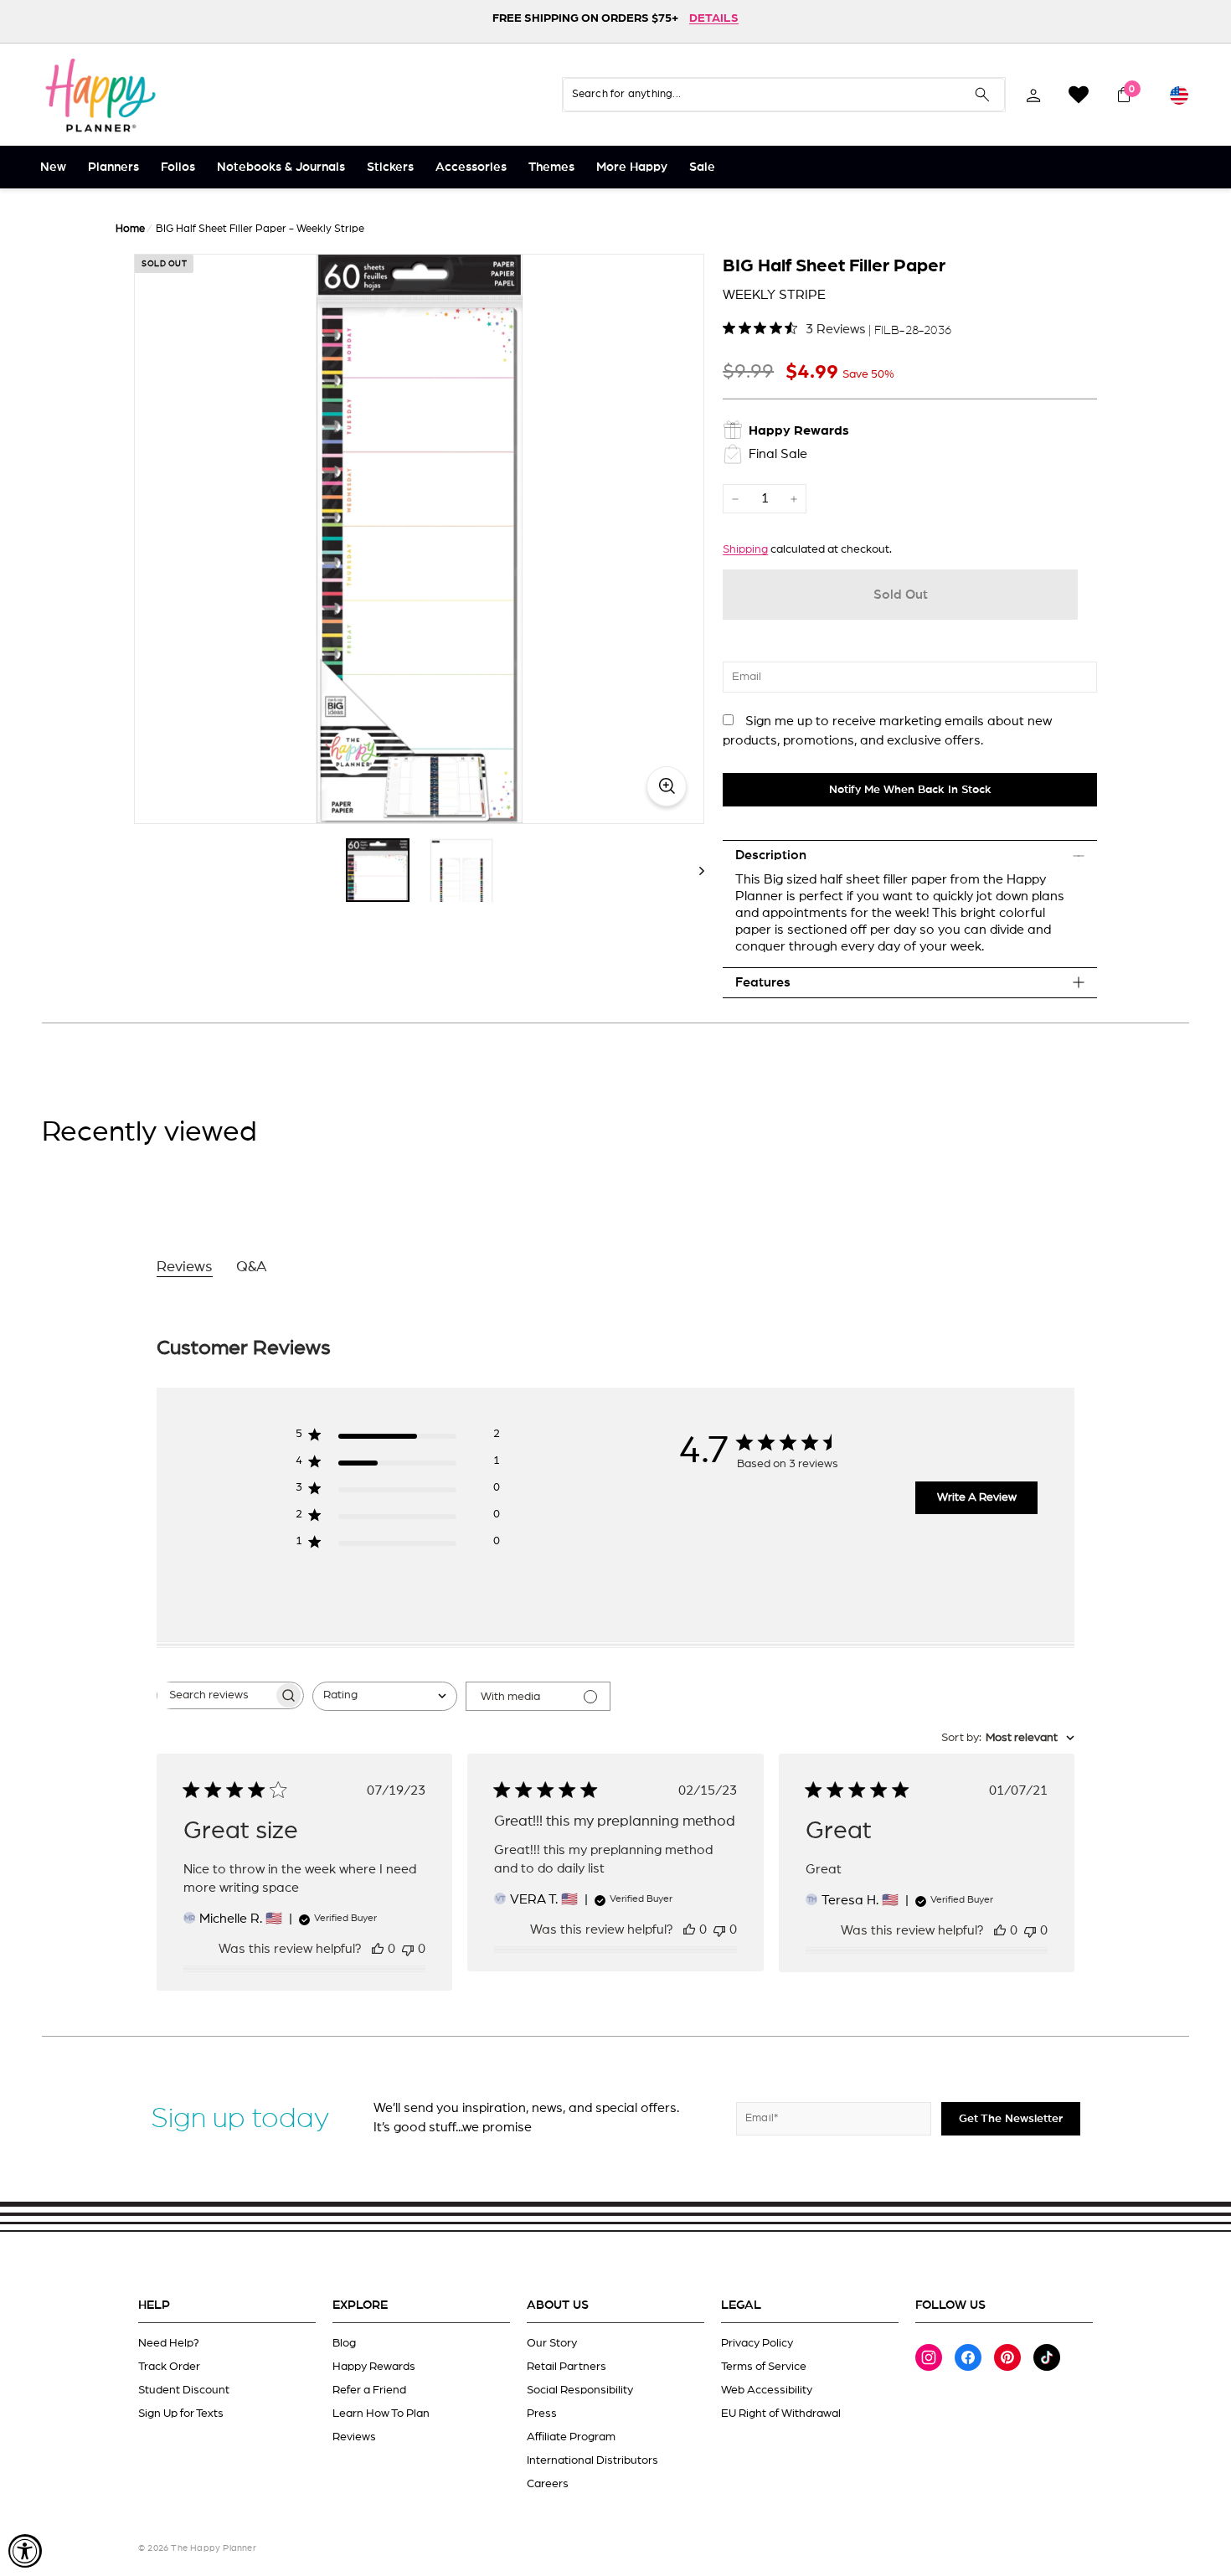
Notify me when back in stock (910, 790)
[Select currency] (1179, 95)
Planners (113, 167)
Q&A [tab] (252, 1267)
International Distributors (592, 2460)
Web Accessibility (767, 2390)
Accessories (471, 167)
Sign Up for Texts (181, 2414)
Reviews (354, 2437)
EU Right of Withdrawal (781, 2414)
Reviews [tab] (185, 1267)
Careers (548, 2484)
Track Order (169, 2367)
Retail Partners (567, 2367)
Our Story (552, 2343)
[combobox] (385, 1696)
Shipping (745, 549)
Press (542, 2414)
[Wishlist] (1079, 95)
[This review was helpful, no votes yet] (378, 1949)
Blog (344, 2343)
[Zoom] (419, 539)
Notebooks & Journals (281, 167)
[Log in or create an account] (1033, 95)
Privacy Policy (757, 2343)
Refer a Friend (369, 2390)
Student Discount (184, 2390)
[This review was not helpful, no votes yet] (408, 1949)
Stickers (390, 167)
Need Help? (169, 2343)
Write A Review (977, 1497)
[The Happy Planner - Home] (100, 95)
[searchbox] (215, 1695)
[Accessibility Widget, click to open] (25, 2551)
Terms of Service (764, 2367)
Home (130, 229)
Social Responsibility (580, 2390)
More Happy (632, 167)
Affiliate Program (571, 2437)
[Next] (694, 870)
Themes (551, 167)
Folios (178, 167)
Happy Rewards (374, 2367)
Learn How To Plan (381, 2414)
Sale (702, 167)
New (53, 167)
